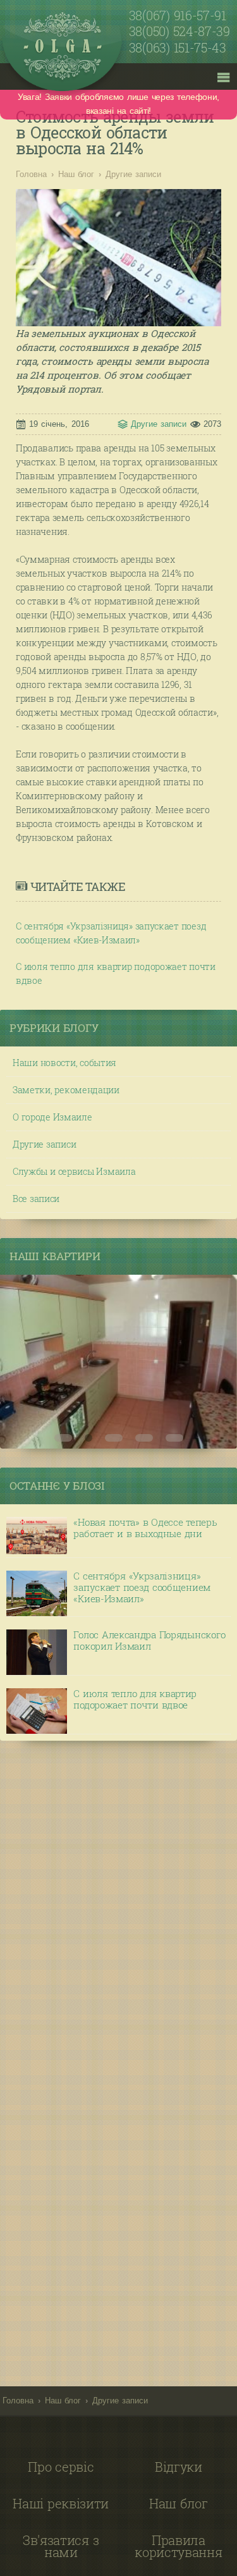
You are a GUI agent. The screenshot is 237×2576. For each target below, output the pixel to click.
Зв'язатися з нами (61, 2546)
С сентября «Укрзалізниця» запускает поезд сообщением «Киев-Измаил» (111, 933)
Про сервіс (61, 2467)
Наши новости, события (64, 1063)
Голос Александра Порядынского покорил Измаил (149, 1641)
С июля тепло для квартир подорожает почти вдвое (116, 973)
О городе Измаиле (52, 1117)
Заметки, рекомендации (66, 1090)
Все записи (36, 1199)
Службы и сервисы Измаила (74, 1171)
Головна (31, 174)
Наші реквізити (61, 2503)
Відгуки (179, 2467)
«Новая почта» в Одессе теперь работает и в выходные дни (145, 1528)
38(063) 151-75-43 (178, 48)
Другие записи (133, 174)
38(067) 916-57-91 (178, 16)
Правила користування (178, 2546)
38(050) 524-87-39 (179, 32)
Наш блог (76, 174)
